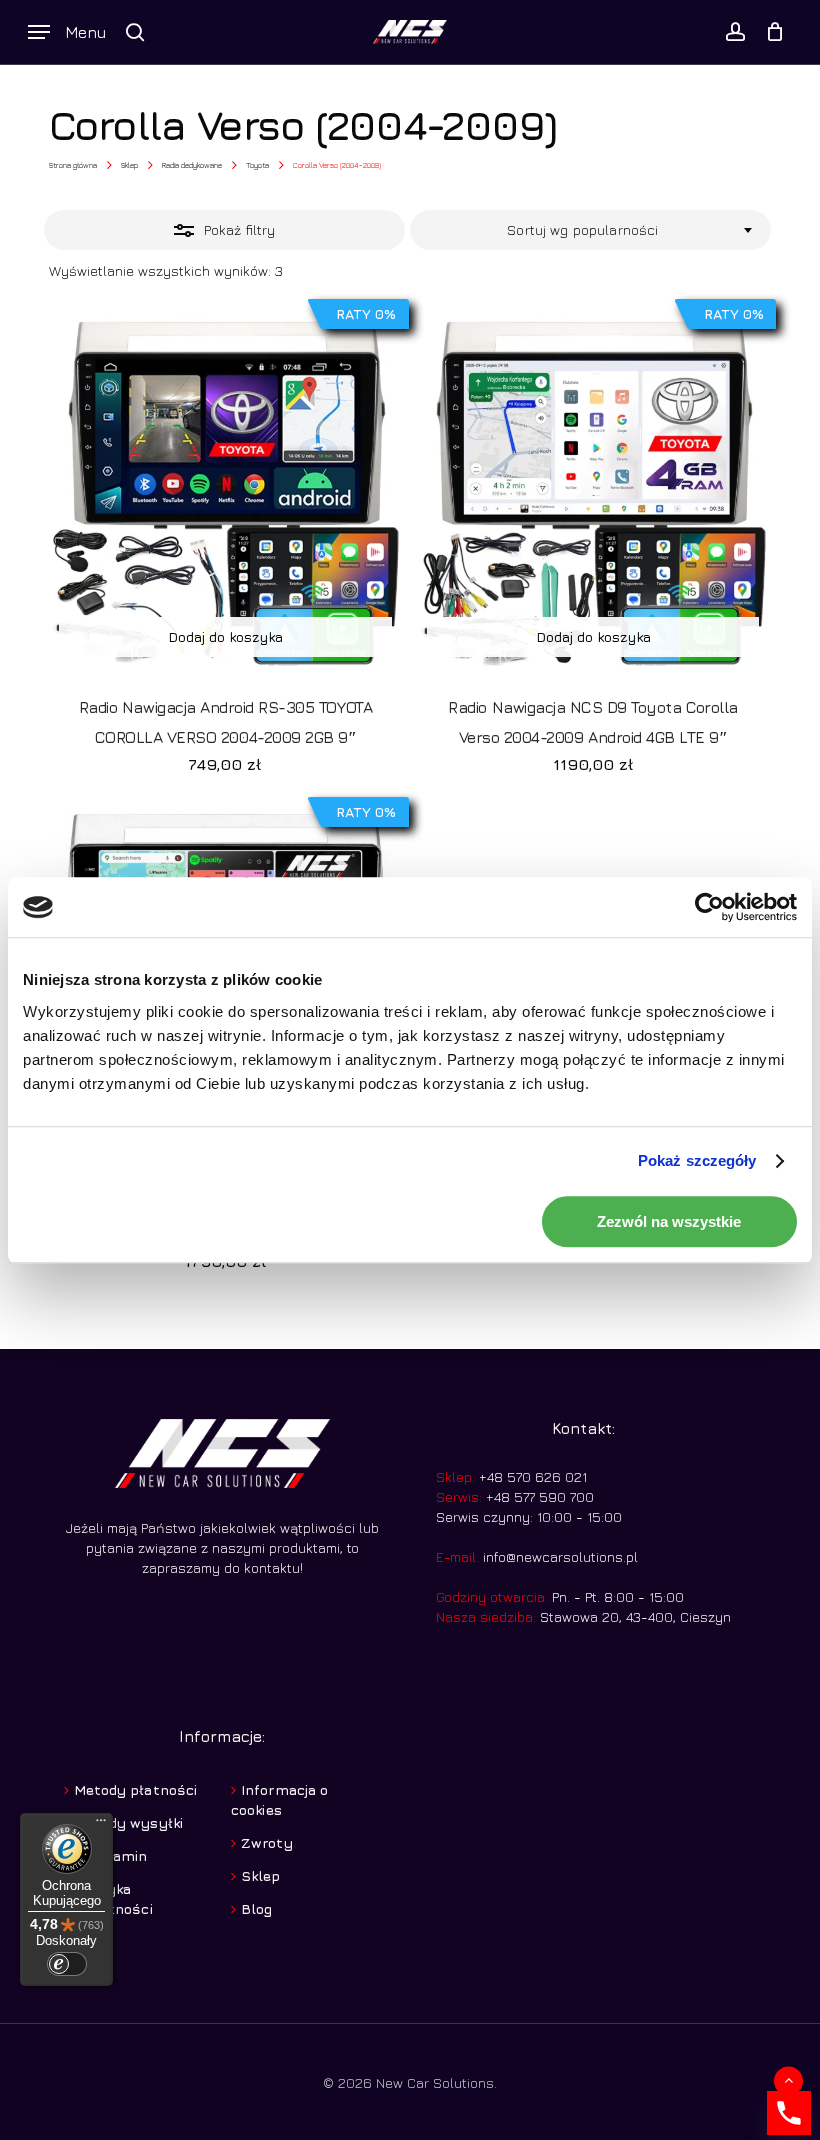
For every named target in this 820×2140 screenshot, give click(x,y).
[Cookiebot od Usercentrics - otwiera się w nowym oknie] (709, 907)
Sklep (129, 165)
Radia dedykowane (192, 165)
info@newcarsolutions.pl (560, 1556)
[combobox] (590, 230)
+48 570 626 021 (531, 1476)
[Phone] (789, 2113)
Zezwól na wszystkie (669, 1221)
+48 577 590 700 (538, 1496)
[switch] (67, 1964)
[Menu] (101, 1825)
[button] (67, 32)
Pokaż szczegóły (697, 1160)
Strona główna (73, 165)
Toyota (257, 165)
